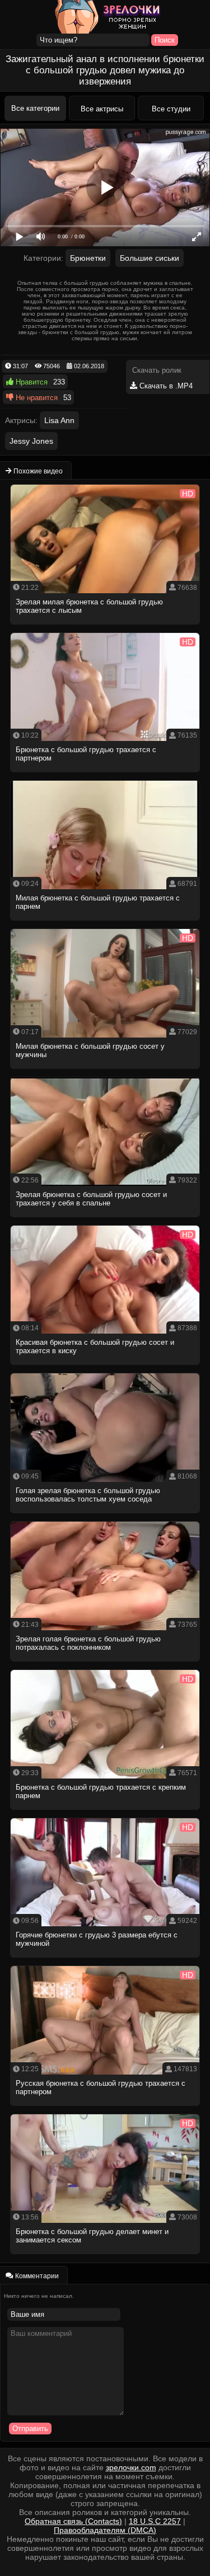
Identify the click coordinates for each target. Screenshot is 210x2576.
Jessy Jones (31, 441)
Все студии (171, 109)
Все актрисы (102, 109)
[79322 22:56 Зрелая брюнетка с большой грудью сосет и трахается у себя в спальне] (105, 1220)
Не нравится (36, 398)
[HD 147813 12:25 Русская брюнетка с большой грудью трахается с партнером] (105, 2109)
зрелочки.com (131, 2467)
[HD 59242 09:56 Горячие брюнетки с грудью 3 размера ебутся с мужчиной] (105, 1961)
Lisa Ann (59, 420)
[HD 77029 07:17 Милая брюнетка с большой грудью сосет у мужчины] (105, 1072)
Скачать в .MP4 (165, 386)
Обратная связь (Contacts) (73, 2521)
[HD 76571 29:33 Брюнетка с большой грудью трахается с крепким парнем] (105, 1813)
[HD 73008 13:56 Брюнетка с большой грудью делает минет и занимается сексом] (105, 2257)
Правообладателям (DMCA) (105, 2530)
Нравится (31, 382)
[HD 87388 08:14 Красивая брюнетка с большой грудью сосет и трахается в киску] (105, 1368)
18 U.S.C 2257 (155, 2521)
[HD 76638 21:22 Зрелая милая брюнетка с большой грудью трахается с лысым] (105, 628)
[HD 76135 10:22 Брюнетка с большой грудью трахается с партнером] (105, 775)
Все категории (35, 108)
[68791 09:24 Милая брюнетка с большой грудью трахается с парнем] (105, 924)
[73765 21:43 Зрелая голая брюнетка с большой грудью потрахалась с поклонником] (105, 1665)
